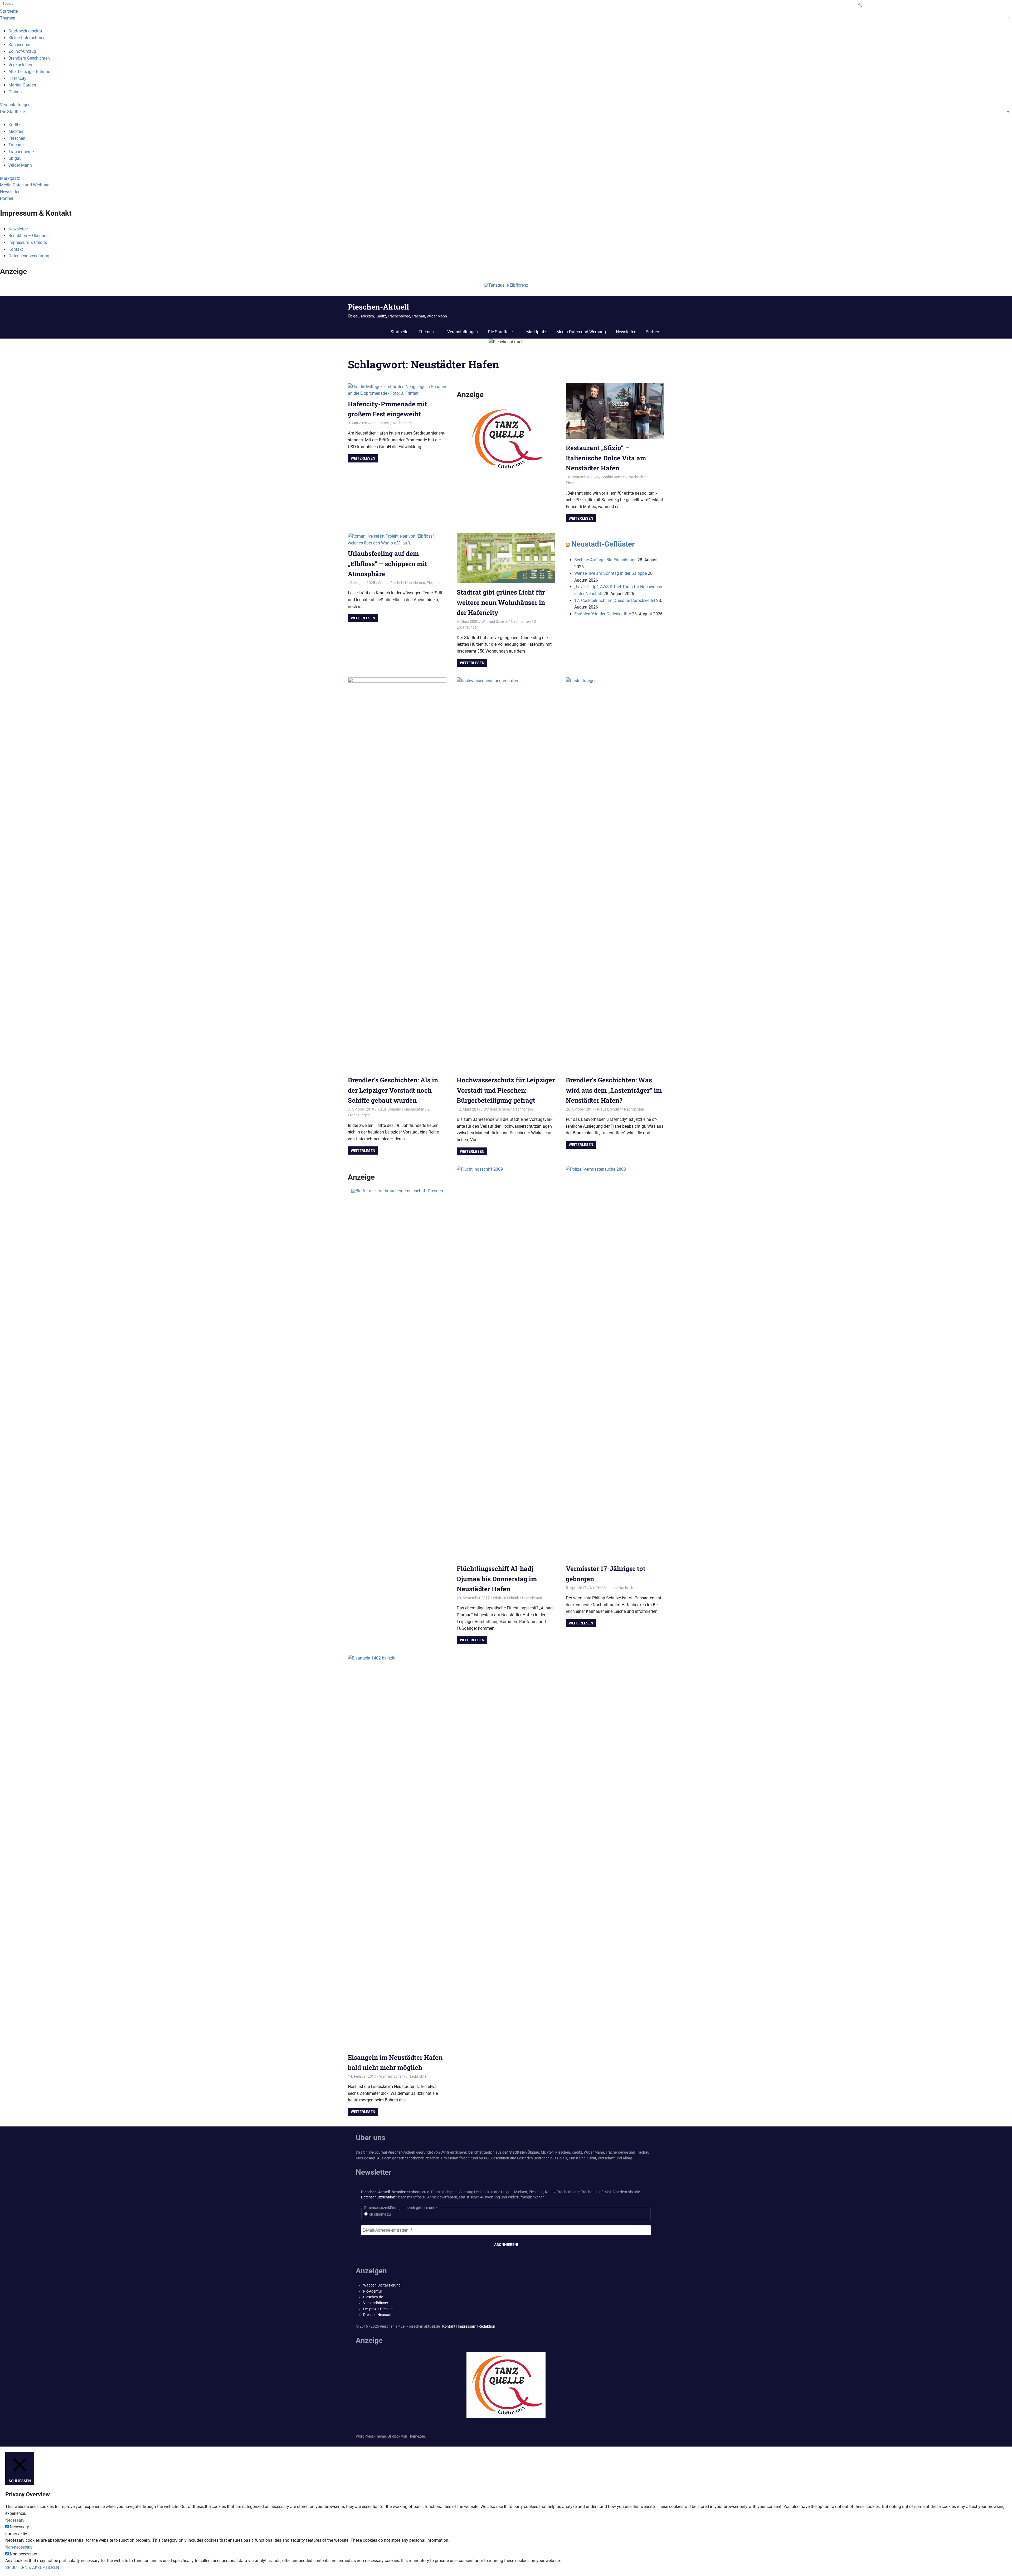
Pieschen (17, 138)
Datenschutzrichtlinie (378, 2197)
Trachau (16, 145)
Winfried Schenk (495, 621)
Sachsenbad (20, 45)
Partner (7, 198)
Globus (15, 92)
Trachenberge (21, 152)
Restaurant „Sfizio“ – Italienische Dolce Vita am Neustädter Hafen (606, 458)
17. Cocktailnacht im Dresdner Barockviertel (615, 600)
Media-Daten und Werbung (25, 185)
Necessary (19, 2527)
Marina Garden (22, 85)
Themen (8, 18)
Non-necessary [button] (19, 2547)
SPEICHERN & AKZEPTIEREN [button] (32, 2567)
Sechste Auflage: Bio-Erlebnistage (605, 560)
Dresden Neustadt (378, 2315)
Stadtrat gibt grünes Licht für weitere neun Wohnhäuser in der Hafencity (501, 602)
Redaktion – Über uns (28, 236)
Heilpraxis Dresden (378, 2309)
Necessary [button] (15, 2520)
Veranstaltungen (15, 105)
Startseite (9, 11)
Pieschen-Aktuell (378, 307)
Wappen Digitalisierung (382, 2285)
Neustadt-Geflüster (603, 544)
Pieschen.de (373, 2297)
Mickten (16, 131)
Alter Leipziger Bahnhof (30, 72)
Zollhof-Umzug (22, 51)
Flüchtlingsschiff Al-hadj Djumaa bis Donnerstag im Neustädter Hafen (497, 1579)
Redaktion (487, 2326)
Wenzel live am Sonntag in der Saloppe (610, 573)
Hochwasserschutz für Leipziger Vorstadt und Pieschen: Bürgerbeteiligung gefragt (506, 1090)
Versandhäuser (376, 2303)
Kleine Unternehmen (27, 38)
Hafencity (17, 78)
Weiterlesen (363, 458)
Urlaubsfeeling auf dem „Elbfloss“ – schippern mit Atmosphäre (388, 564)
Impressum (467, 2326)
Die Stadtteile (12, 112)
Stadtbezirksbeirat (25, 31)
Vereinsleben (20, 65)
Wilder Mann (20, 165)
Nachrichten (403, 423)
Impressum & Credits (28, 242)
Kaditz (14, 125)
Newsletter (10, 192)
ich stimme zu (379, 2214)
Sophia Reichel (614, 477)
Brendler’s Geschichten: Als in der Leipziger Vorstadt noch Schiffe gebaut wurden (393, 1090)
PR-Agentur (373, 2291)
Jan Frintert (380, 423)
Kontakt (16, 249)
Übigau (15, 158)
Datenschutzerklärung (29, 256)
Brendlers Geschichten (29, 58)
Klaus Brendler (389, 1109)
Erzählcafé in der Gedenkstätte (603, 614)
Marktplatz (10, 178)
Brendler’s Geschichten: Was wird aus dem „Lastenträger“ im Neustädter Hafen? (614, 1090)
